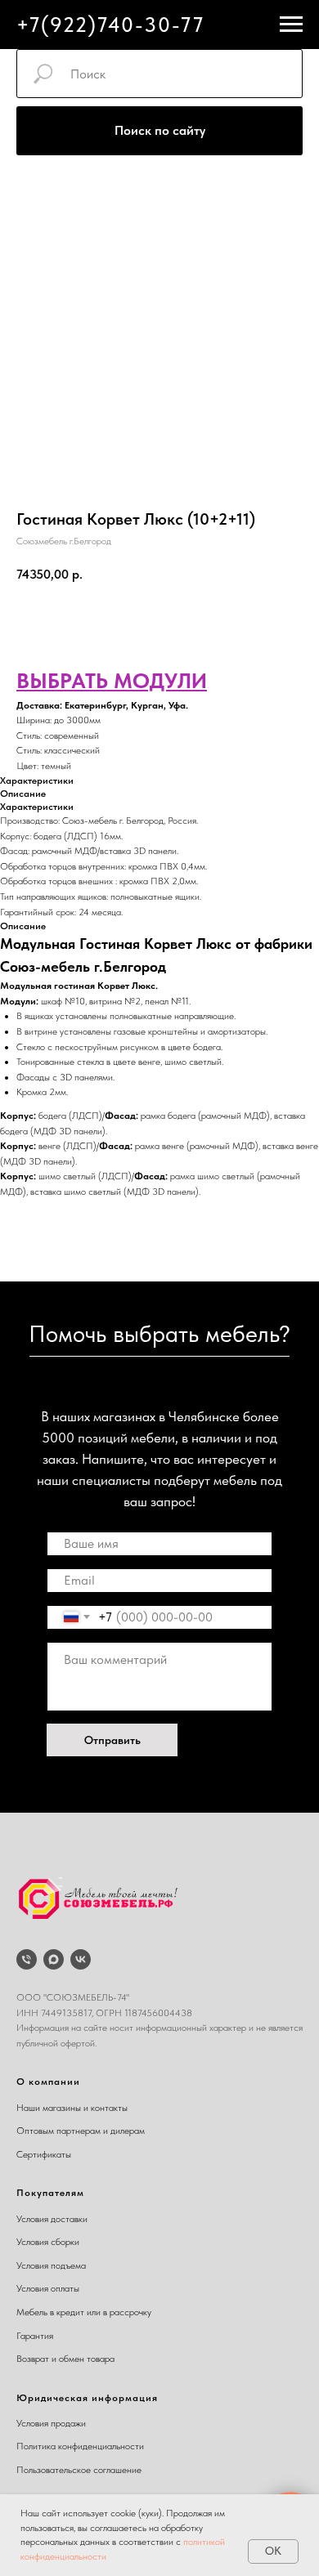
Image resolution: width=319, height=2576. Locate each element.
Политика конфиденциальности (80, 2446)
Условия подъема (51, 2265)
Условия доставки (52, 2219)
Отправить (112, 1740)
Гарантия (35, 2336)
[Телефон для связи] (27, 1959)
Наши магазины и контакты (72, 2108)
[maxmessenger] (54, 1959)
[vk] (81, 1959)
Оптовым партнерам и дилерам (81, 2131)
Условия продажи (51, 2423)
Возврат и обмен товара (65, 2359)
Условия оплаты (48, 2288)
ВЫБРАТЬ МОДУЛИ (112, 680)
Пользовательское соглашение (79, 2470)
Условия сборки (48, 2242)
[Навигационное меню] (291, 25)
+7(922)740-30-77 (110, 25)
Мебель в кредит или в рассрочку (84, 2312)
